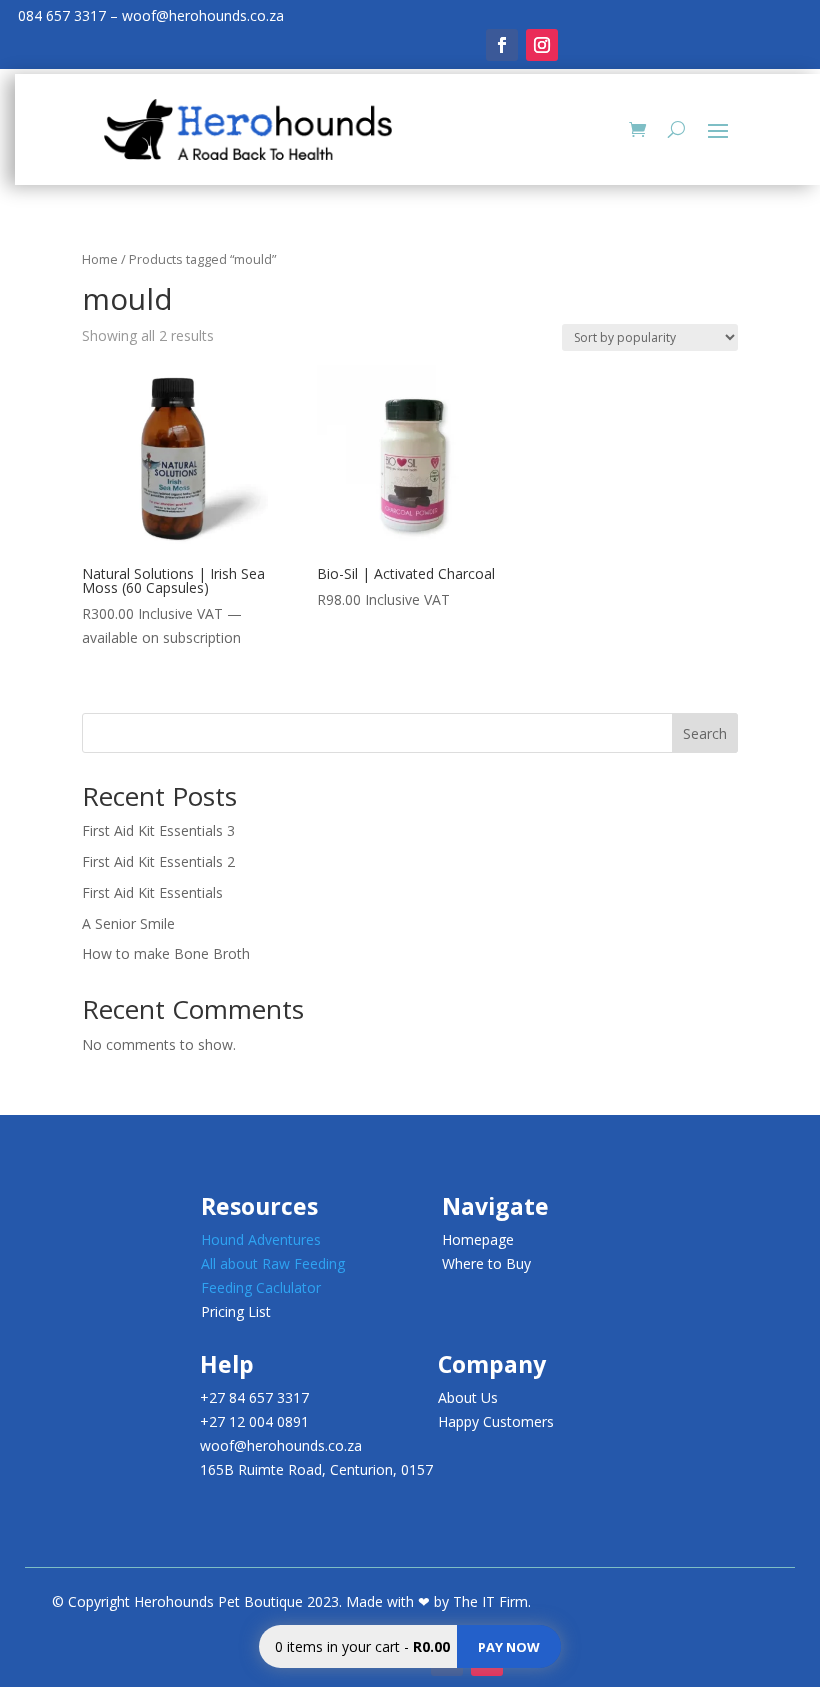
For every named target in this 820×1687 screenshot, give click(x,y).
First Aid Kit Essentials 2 (158, 861)
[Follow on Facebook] (502, 45)
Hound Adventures (261, 1239)
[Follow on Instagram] (542, 45)
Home (100, 259)
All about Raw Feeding (273, 1263)
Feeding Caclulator (261, 1287)
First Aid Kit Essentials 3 (158, 830)
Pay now (509, 1647)
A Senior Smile (128, 923)
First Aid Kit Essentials (152, 892)
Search (705, 733)
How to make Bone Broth (166, 953)
